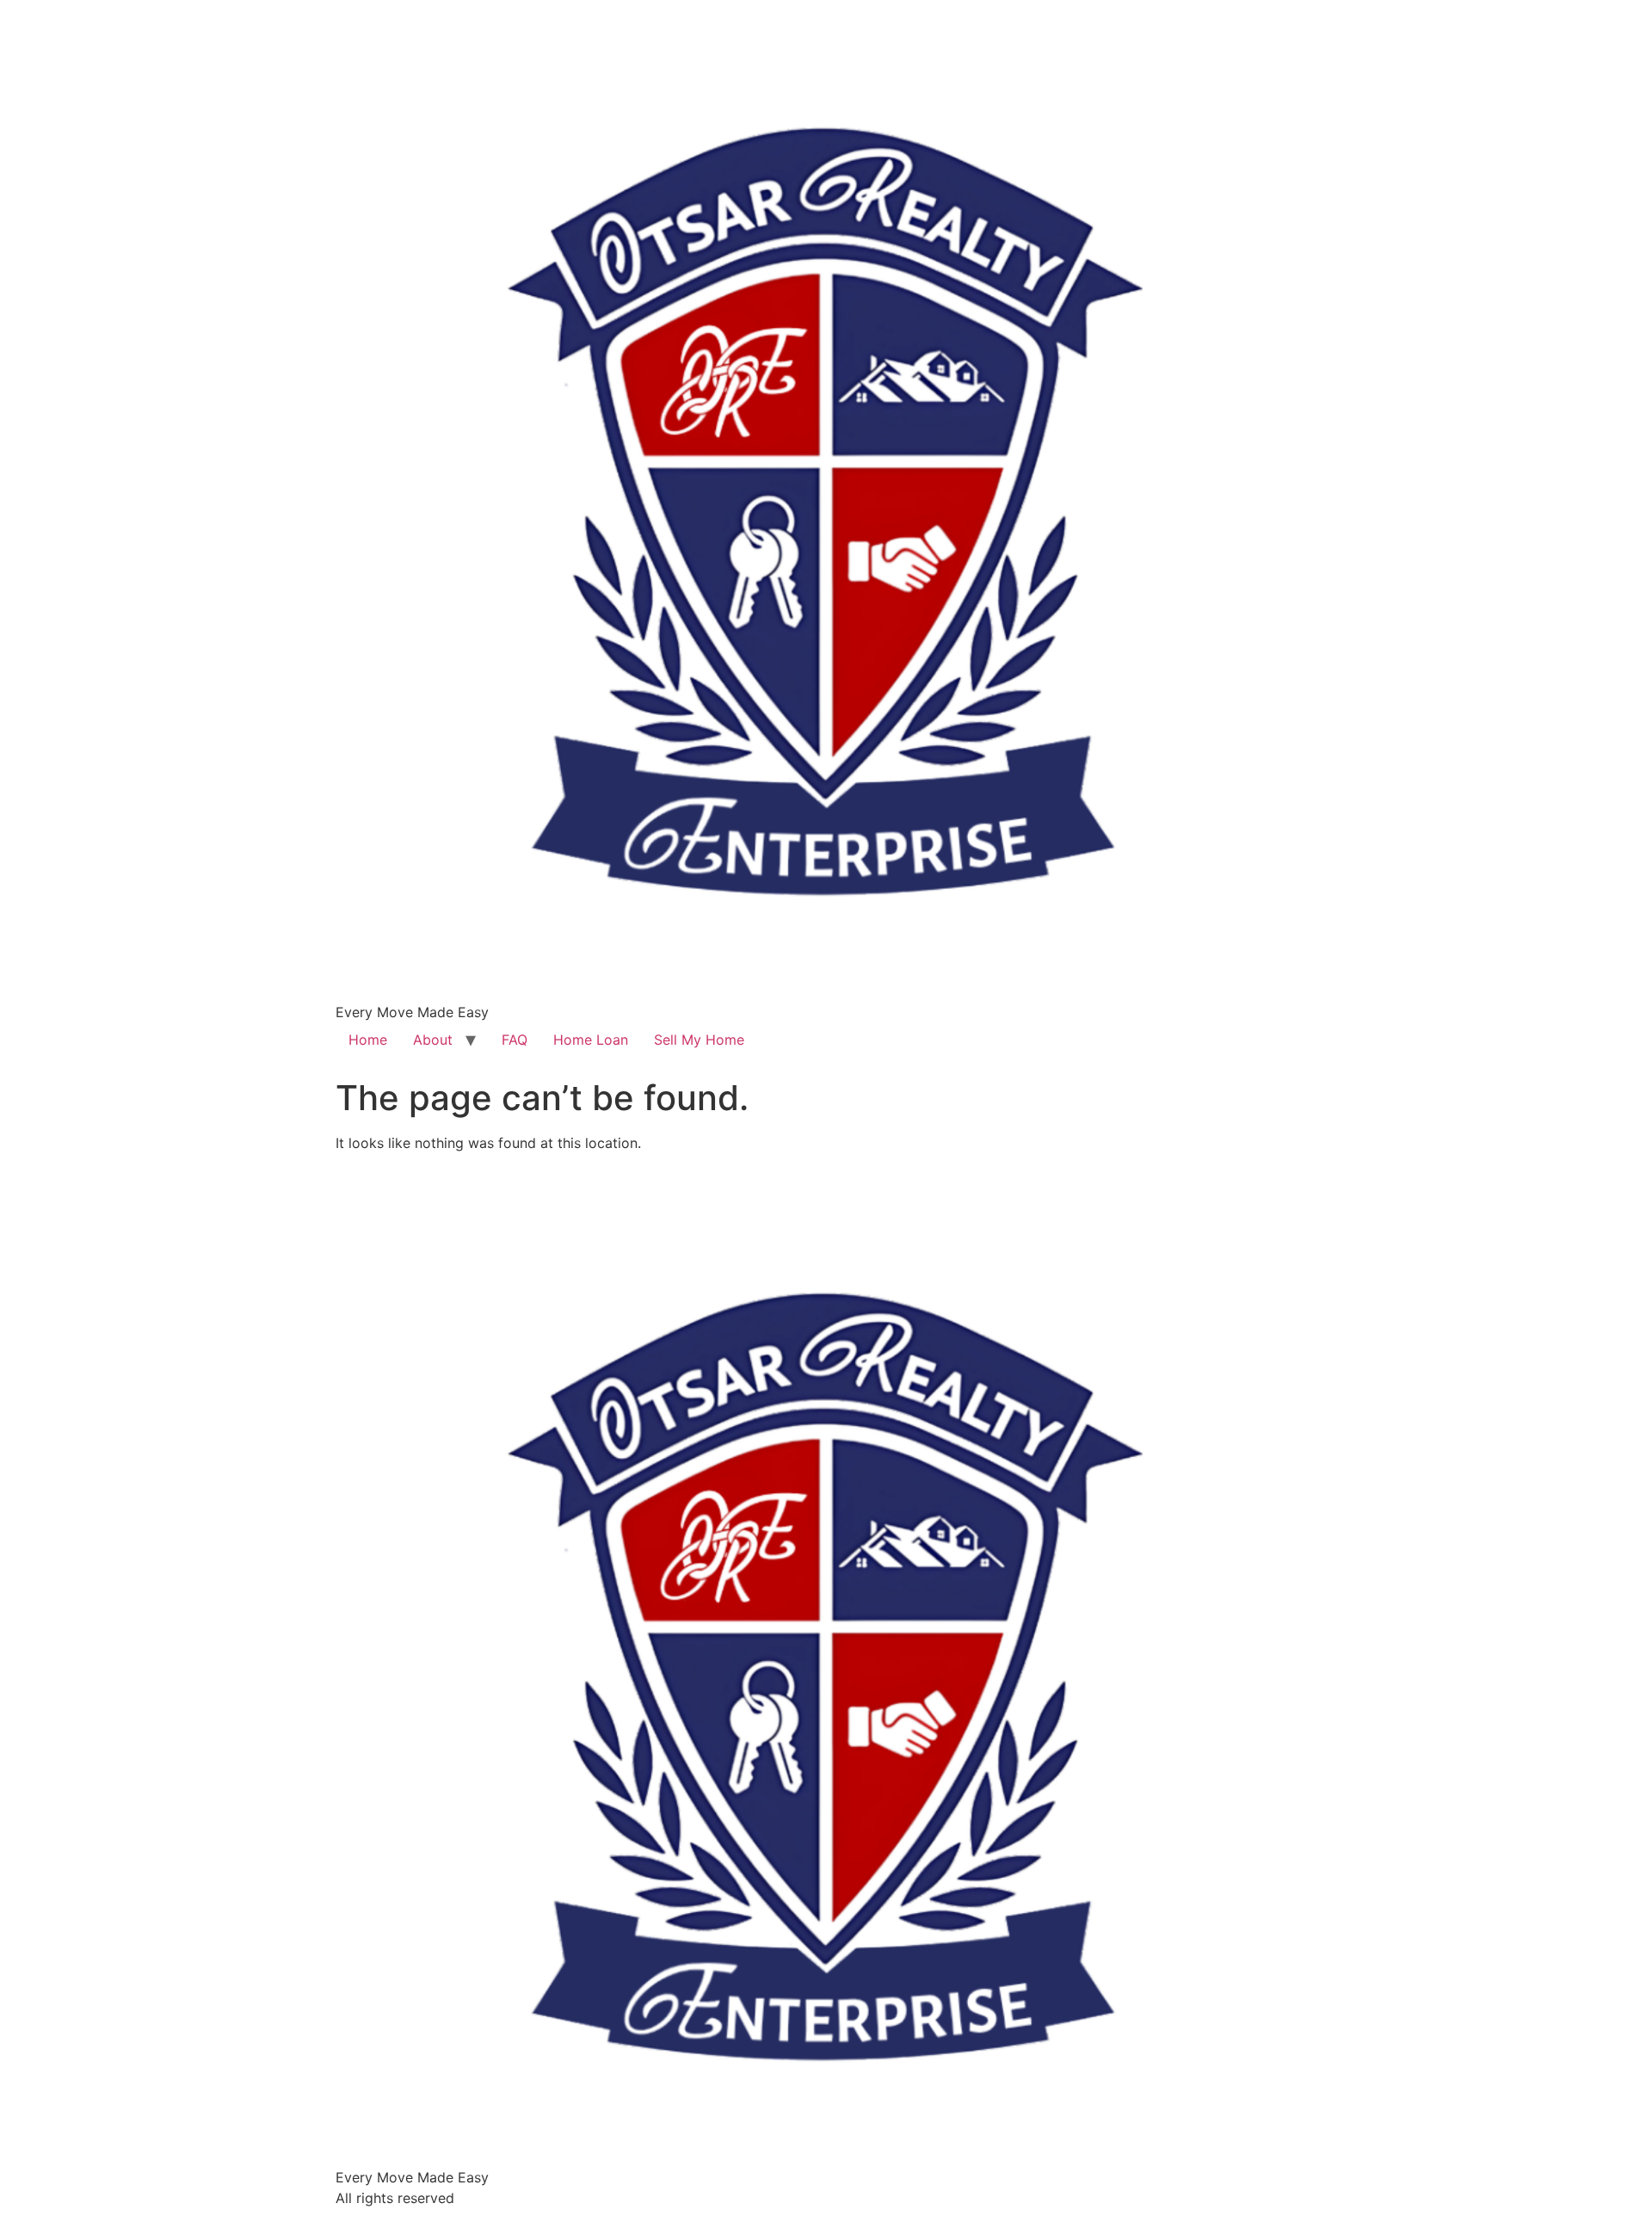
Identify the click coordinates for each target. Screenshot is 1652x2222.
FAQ (515, 1040)
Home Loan (591, 1040)
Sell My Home (699, 1040)
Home (368, 1040)
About (433, 1040)
